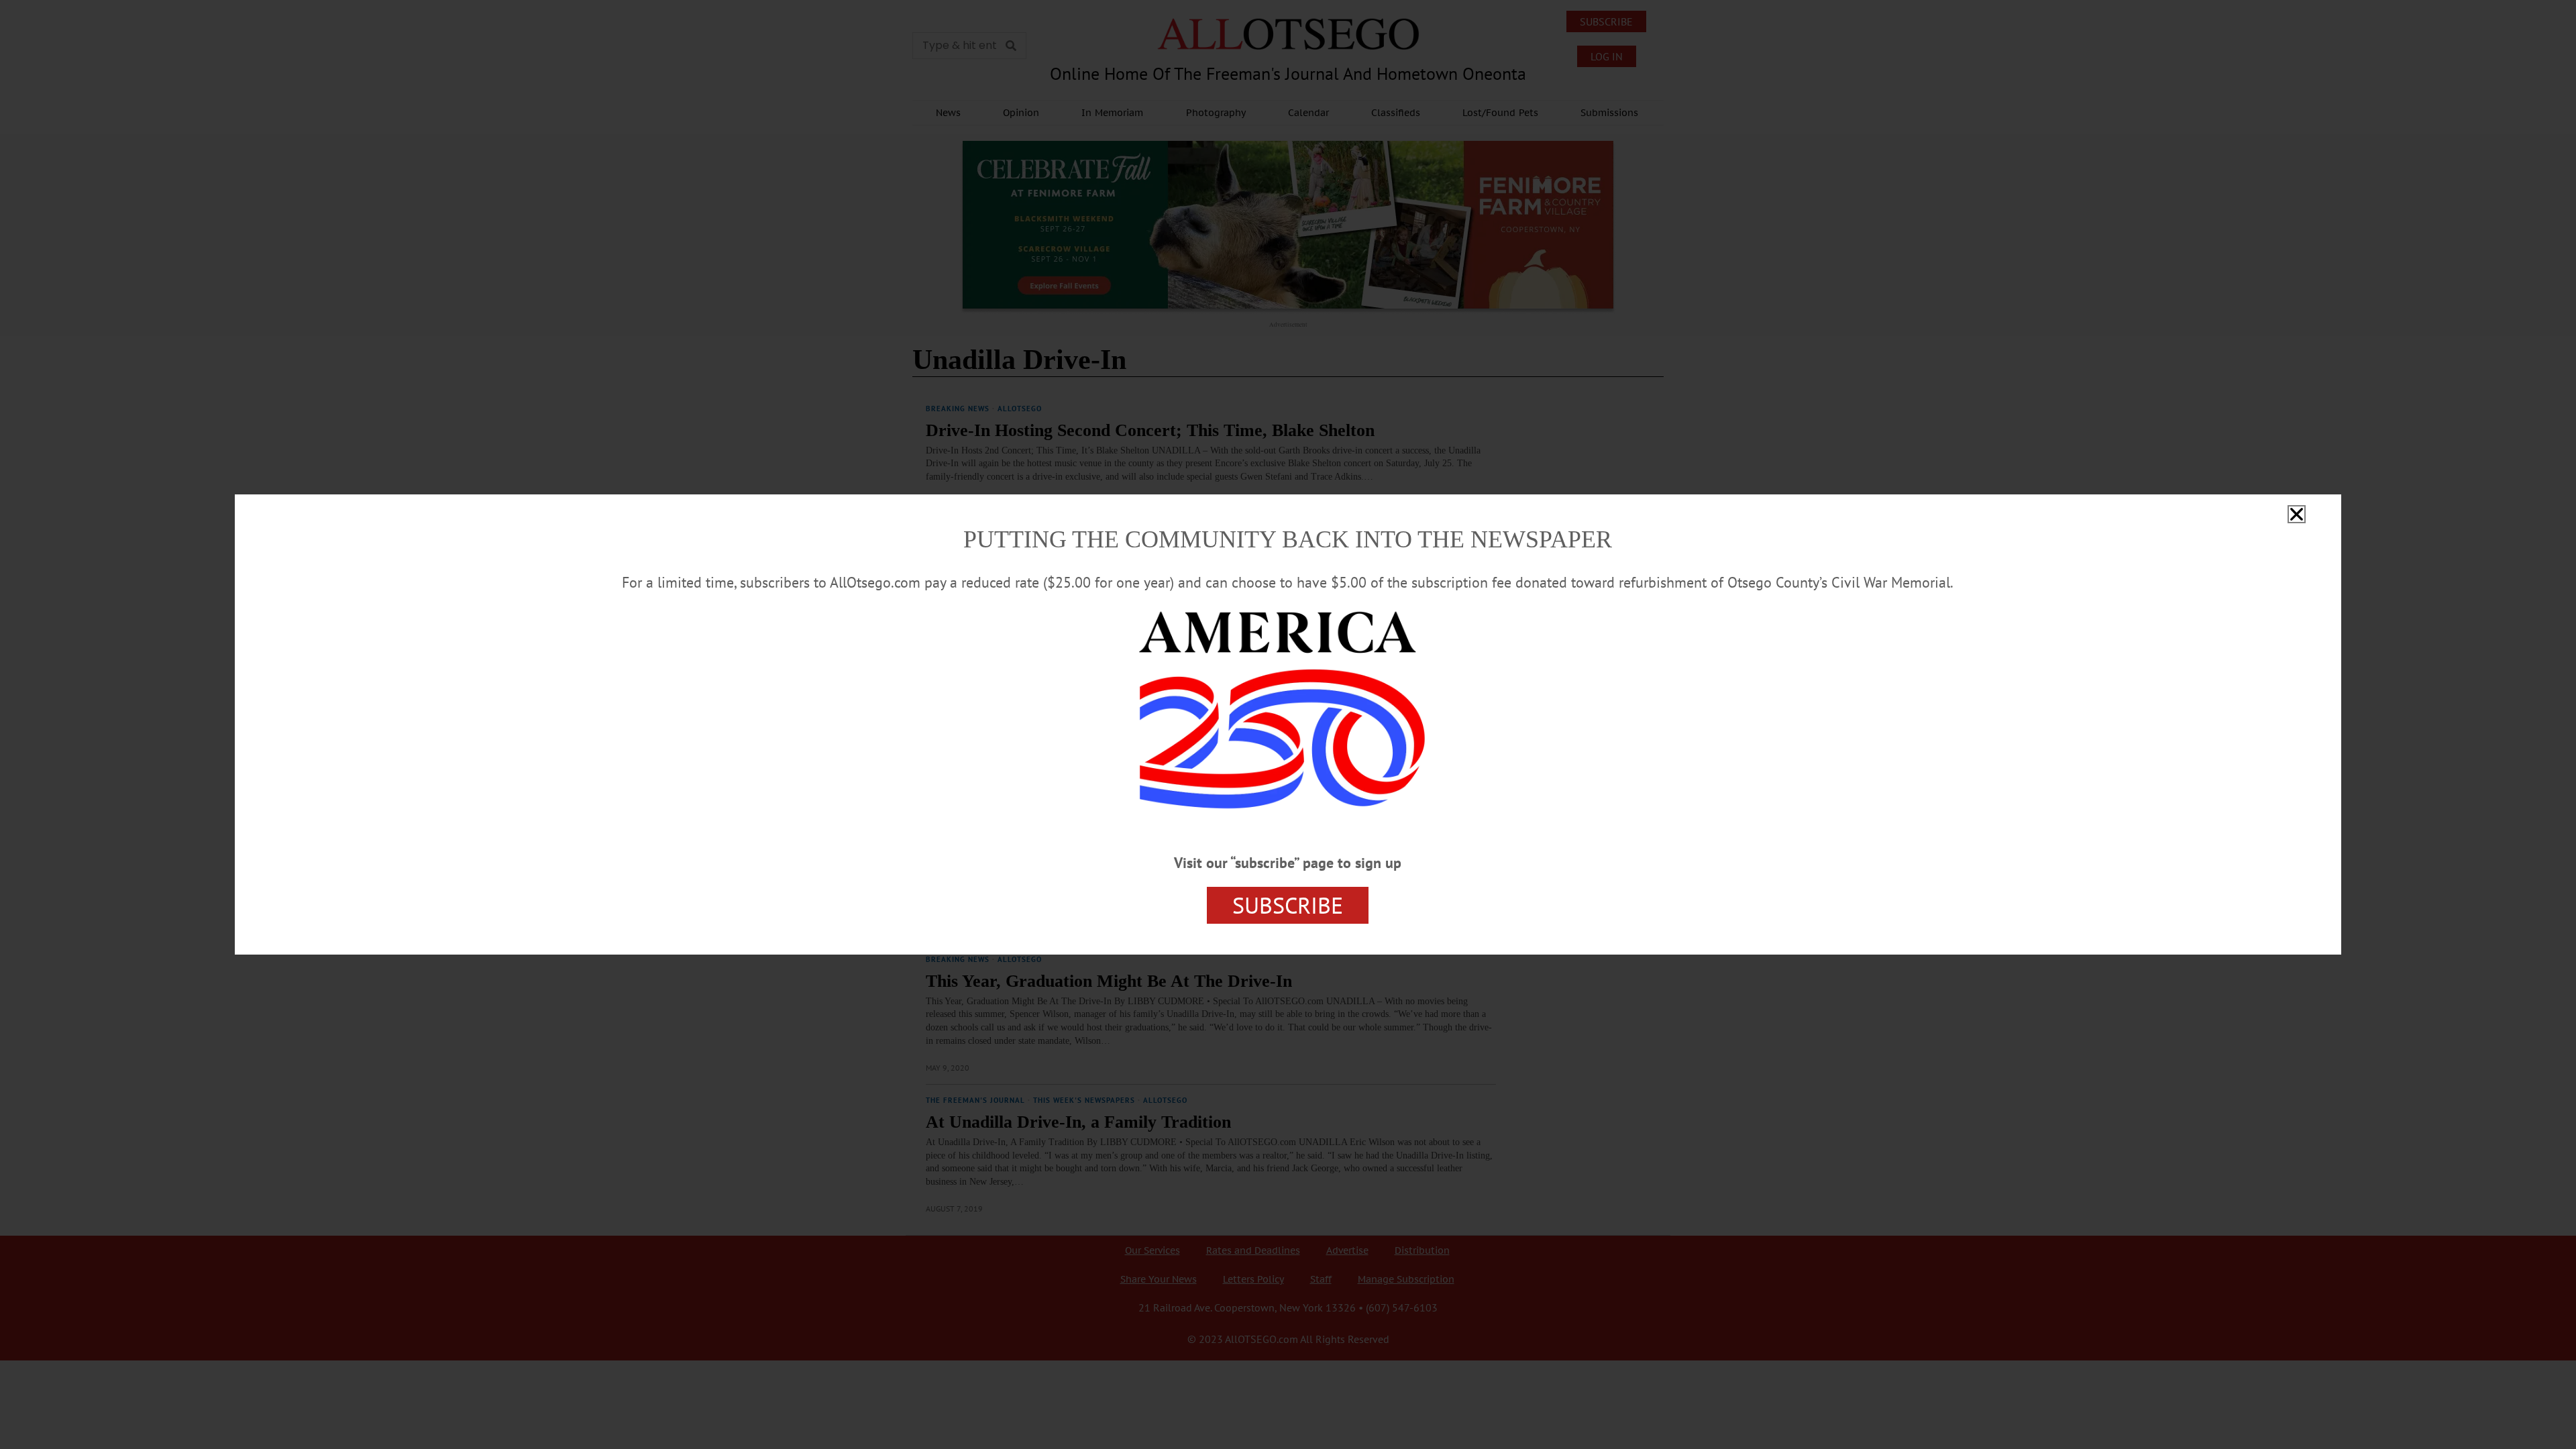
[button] (2297, 514)
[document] (1288, 724)
